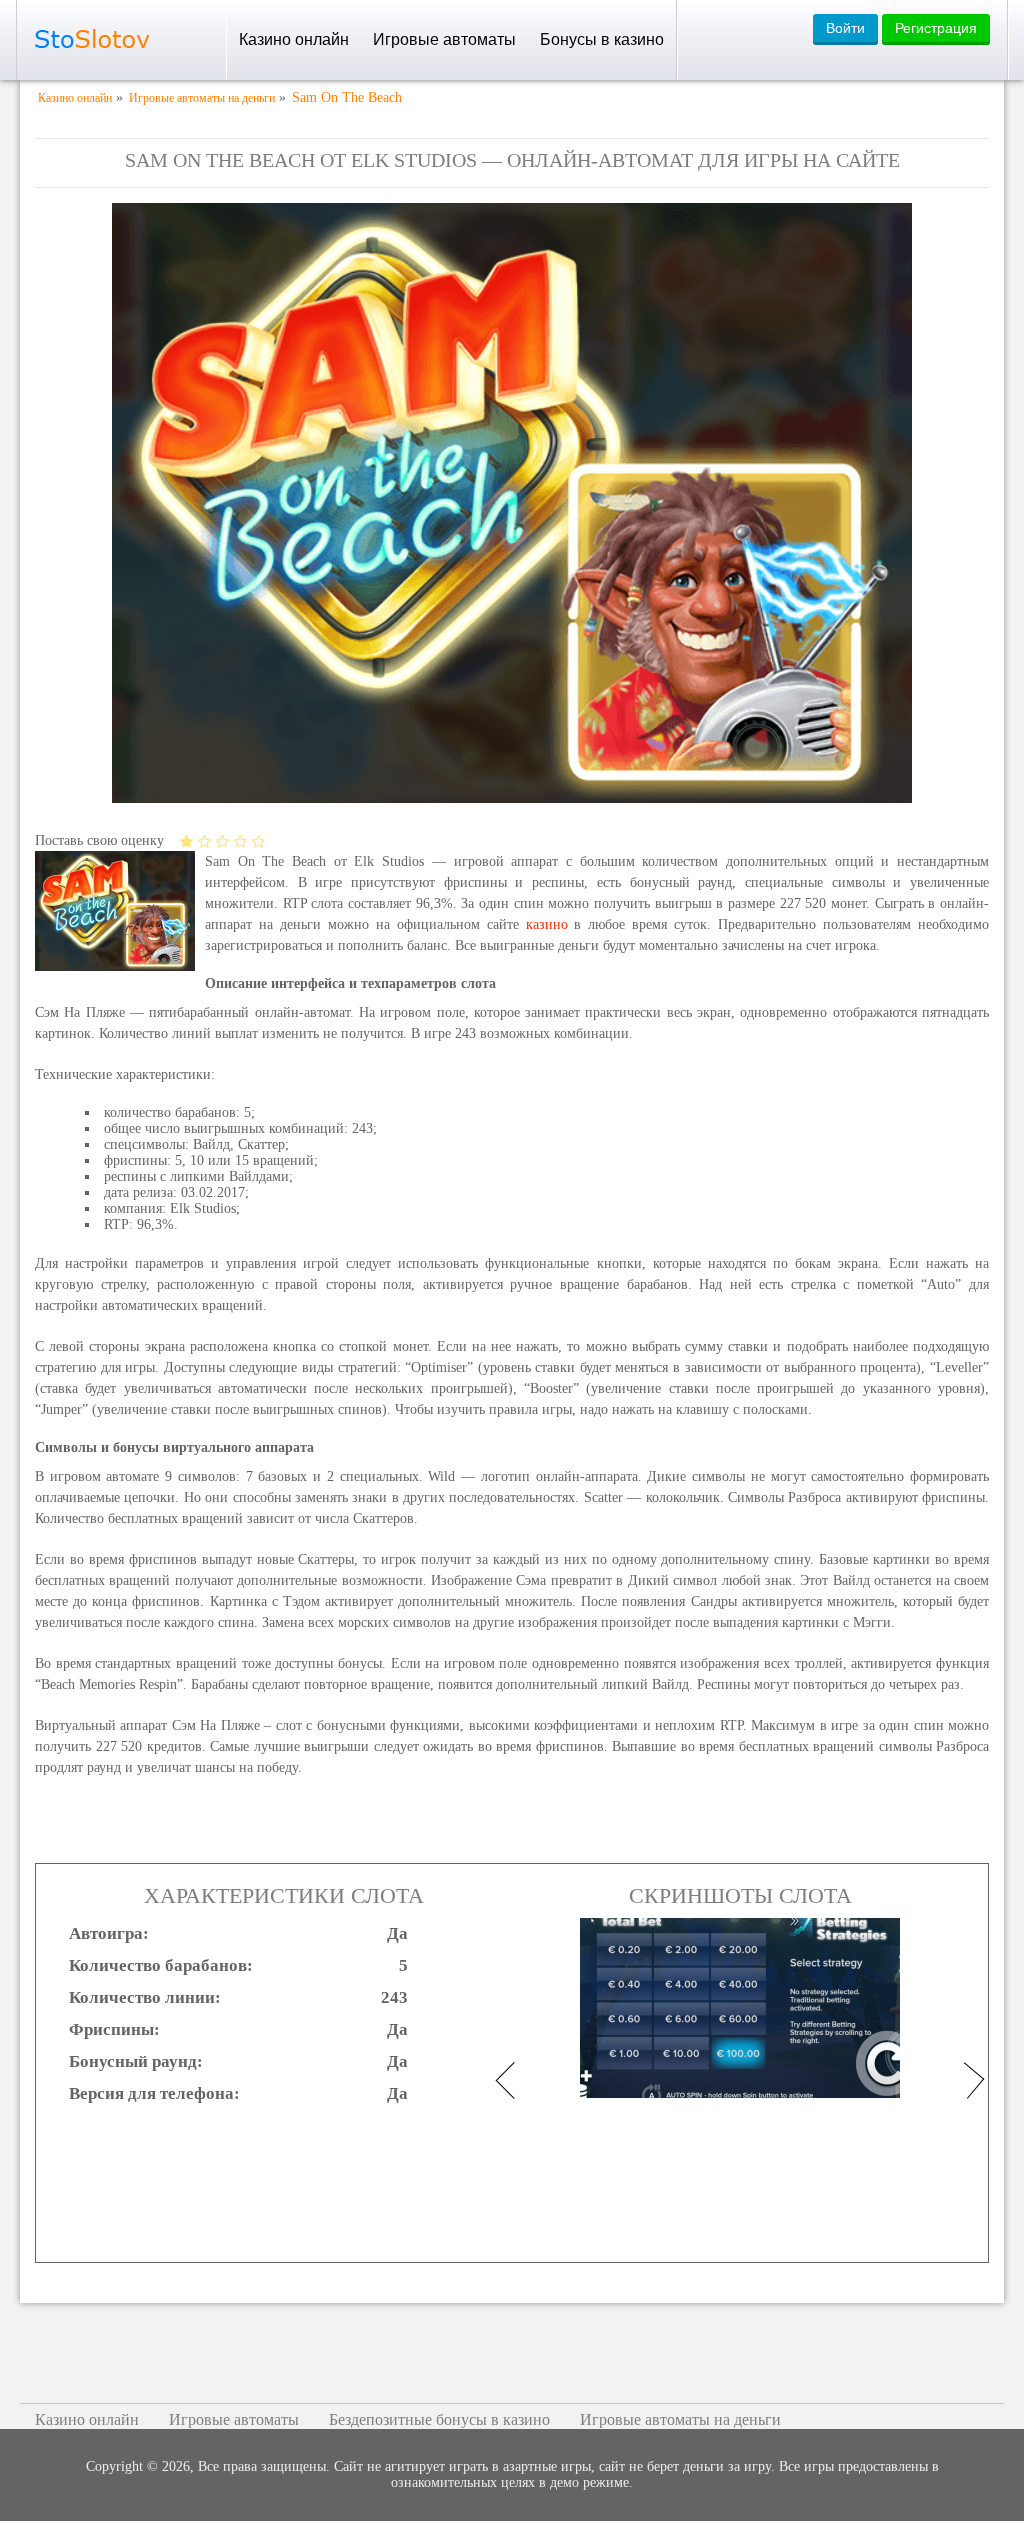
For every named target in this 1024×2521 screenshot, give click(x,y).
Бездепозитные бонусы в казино (439, 2419)
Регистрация (936, 28)
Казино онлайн (294, 39)
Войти (845, 28)
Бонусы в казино (602, 39)
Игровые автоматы (444, 39)
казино (547, 924)
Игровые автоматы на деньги (680, 2419)
